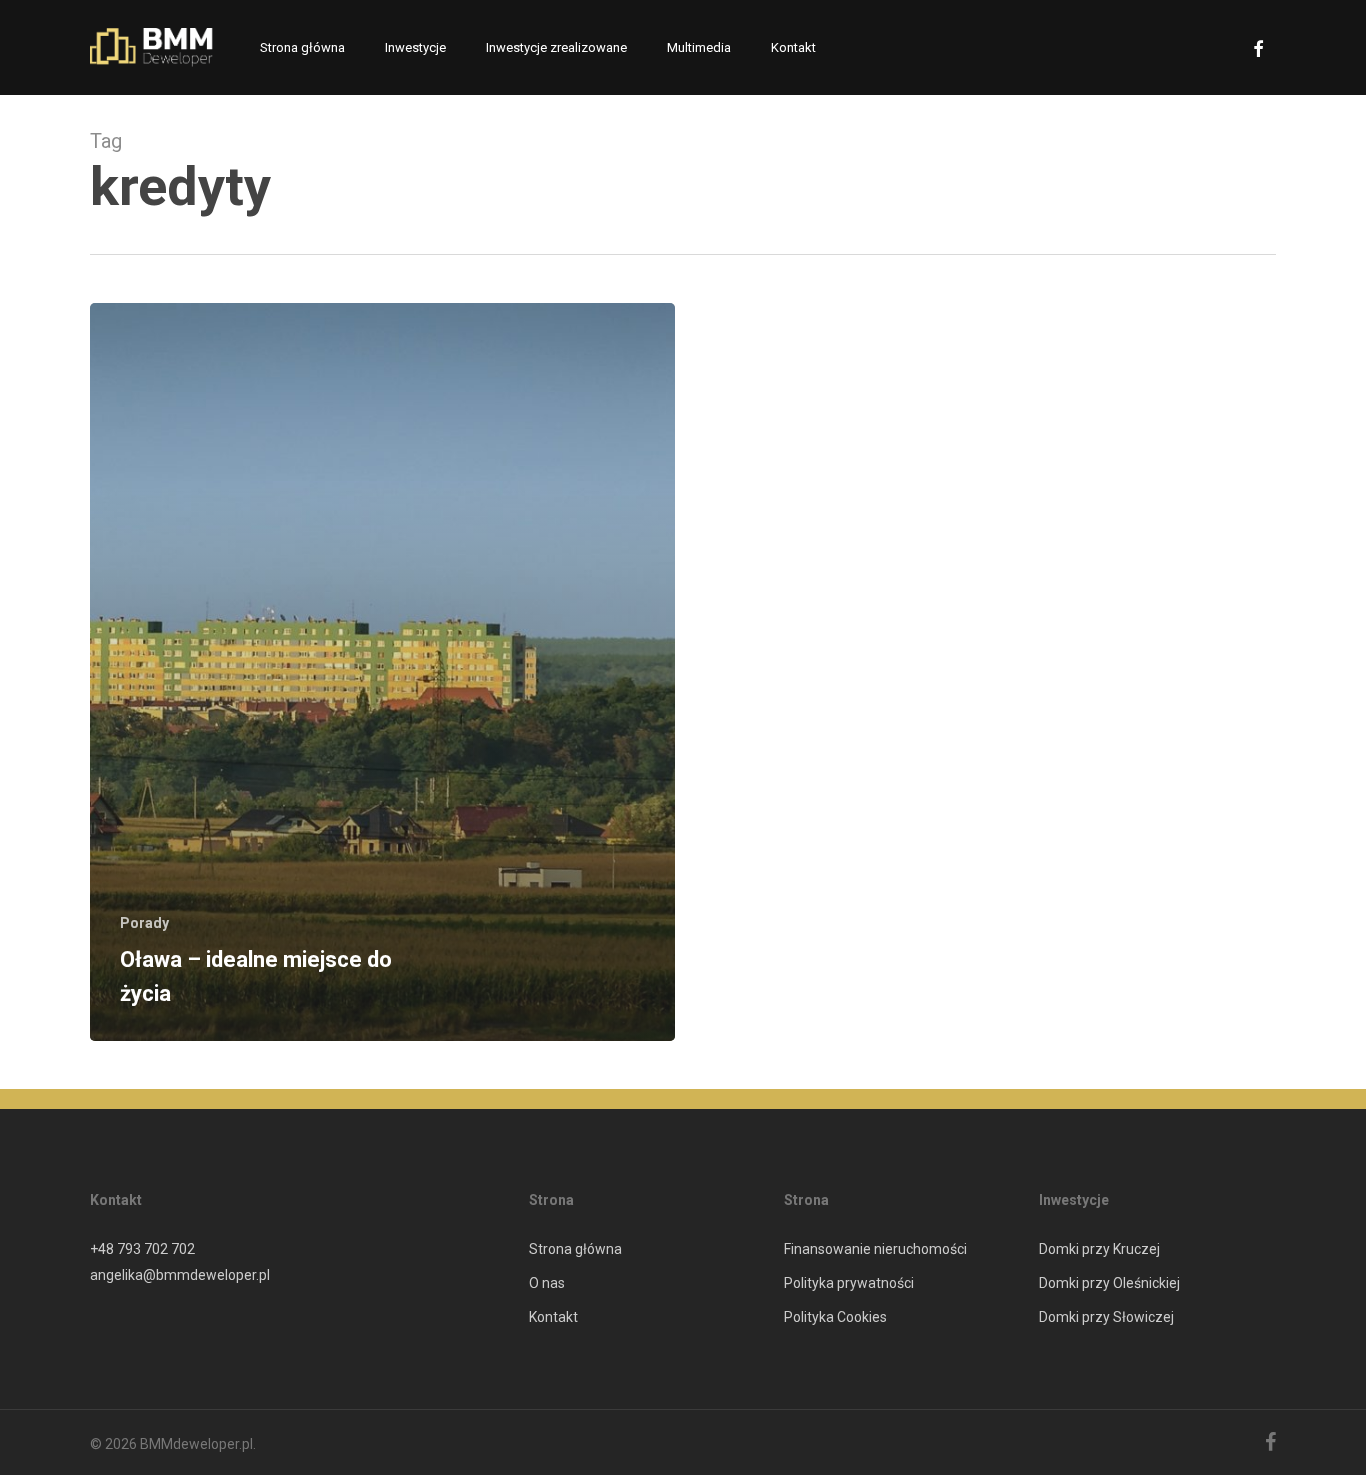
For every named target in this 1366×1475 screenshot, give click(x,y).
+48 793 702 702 (142, 1249)
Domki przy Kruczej (1099, 1249)
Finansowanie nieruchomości (875, 1249)
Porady (144, 923)
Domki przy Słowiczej (1106, 1317)
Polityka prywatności (849, 1283)
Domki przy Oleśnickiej (1109, 1283)
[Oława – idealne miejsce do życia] (382, 672)
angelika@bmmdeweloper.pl (180, 1275)
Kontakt (553, 1317)
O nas (547, 1283)
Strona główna (575, 1249)
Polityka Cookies (835, 1317)
